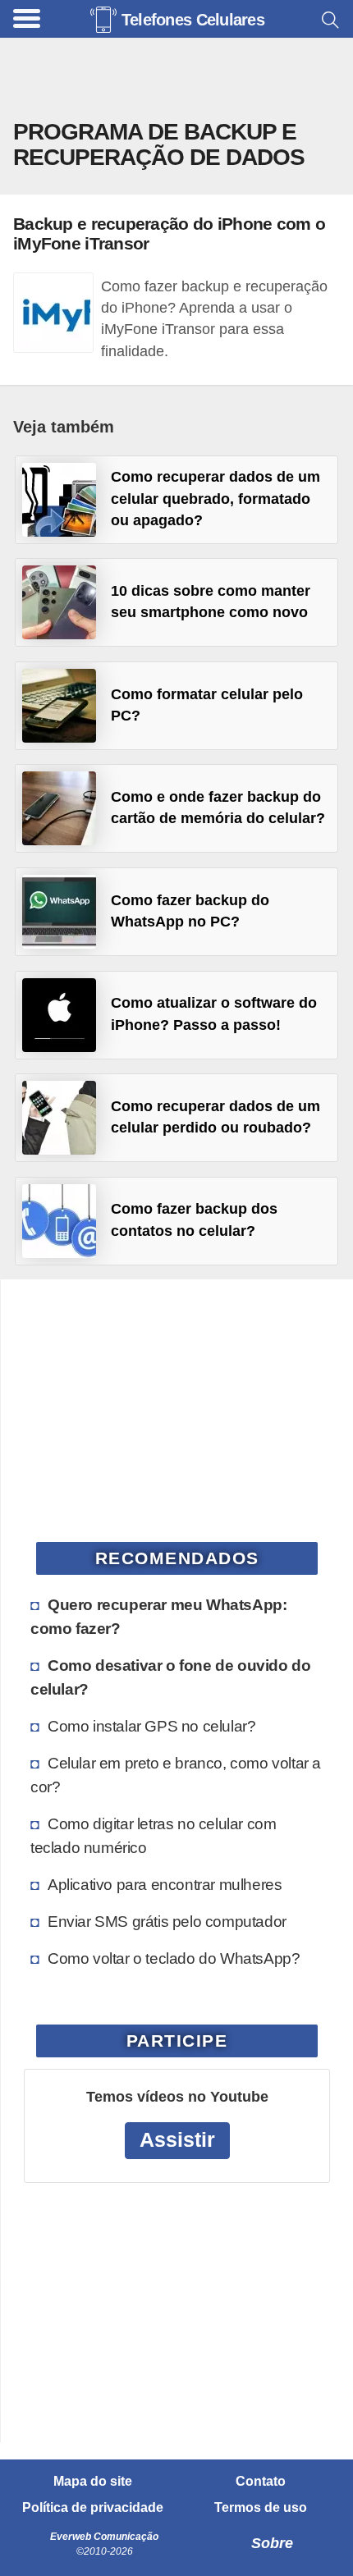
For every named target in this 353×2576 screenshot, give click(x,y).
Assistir (177, 2140)
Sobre (272, 2543)
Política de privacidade (93, 2508)
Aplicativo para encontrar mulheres (165, 1884)
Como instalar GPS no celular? (151, 1726)
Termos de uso (261, 2508)
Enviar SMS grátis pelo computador (167, 1921)
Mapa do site (93, 2482)
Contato (261, 2482)
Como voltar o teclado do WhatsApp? (174, 1958)
